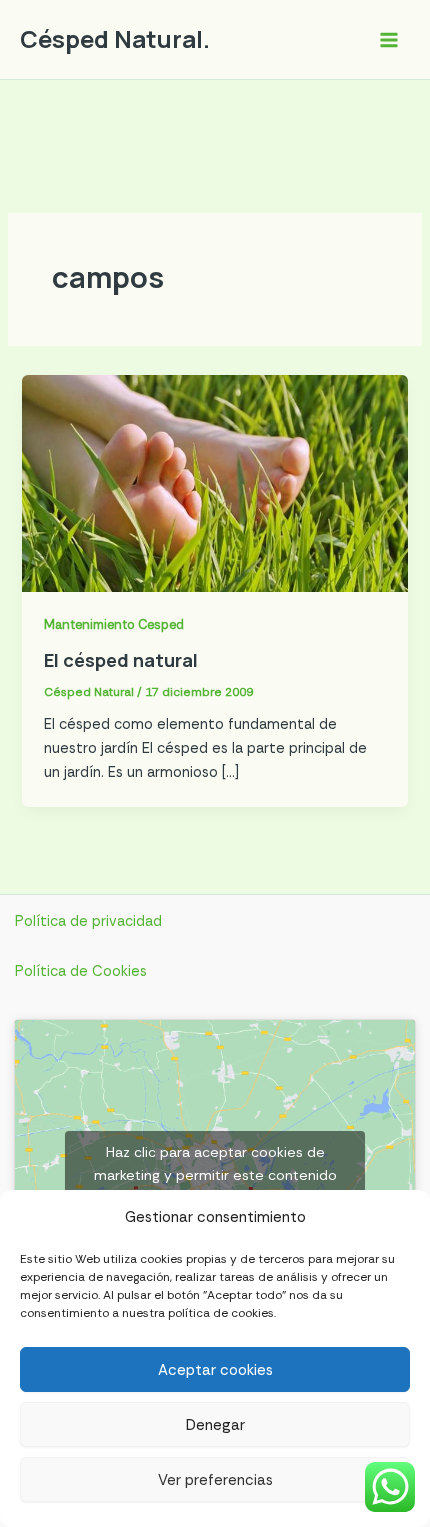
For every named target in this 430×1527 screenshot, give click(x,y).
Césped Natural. (115, 39)
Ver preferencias (215, 1480)
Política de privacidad (88, 921)
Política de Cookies (81, 971)
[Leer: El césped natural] (214, 482)
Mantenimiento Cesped (114, 624)
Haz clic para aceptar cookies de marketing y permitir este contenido (215, 1163)
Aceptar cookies (215, 1370)
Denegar (215, 1425)
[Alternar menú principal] (389, 40)
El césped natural (121, 660)
